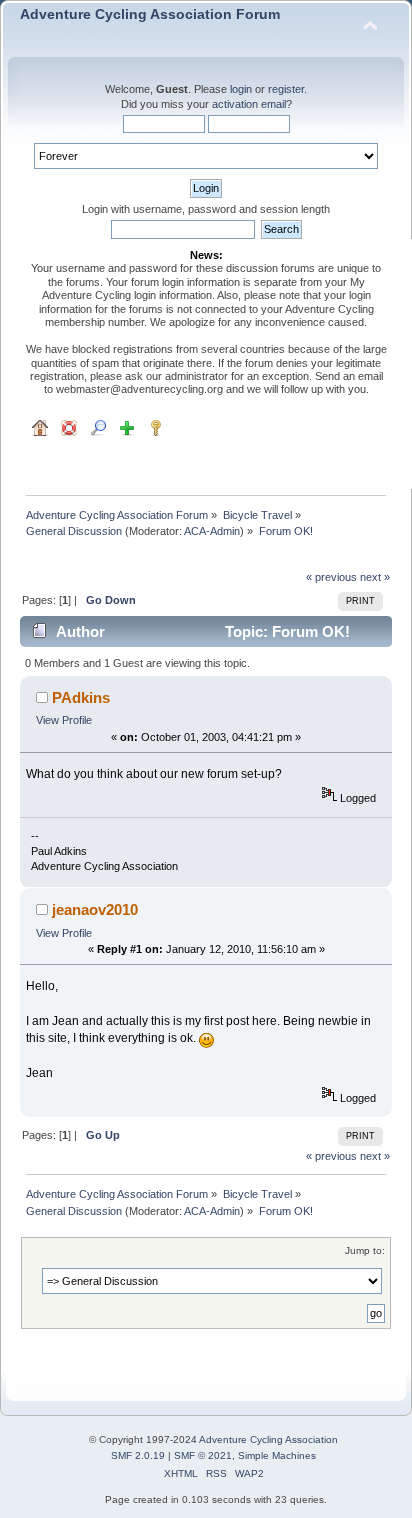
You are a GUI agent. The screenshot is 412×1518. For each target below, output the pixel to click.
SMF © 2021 (203, 1455)
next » (375, 577)
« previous (331, 577)
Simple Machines (277, 1455)
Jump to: (365, 1250)
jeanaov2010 (95, 909)
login (241, 89)
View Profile (64, 720)
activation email (249, 104)
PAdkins (81, 697)
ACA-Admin (212, 531)
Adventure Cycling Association (268, 1439)
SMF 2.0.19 (138, 1455)
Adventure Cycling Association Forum (150, 14)
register (286, 89)
